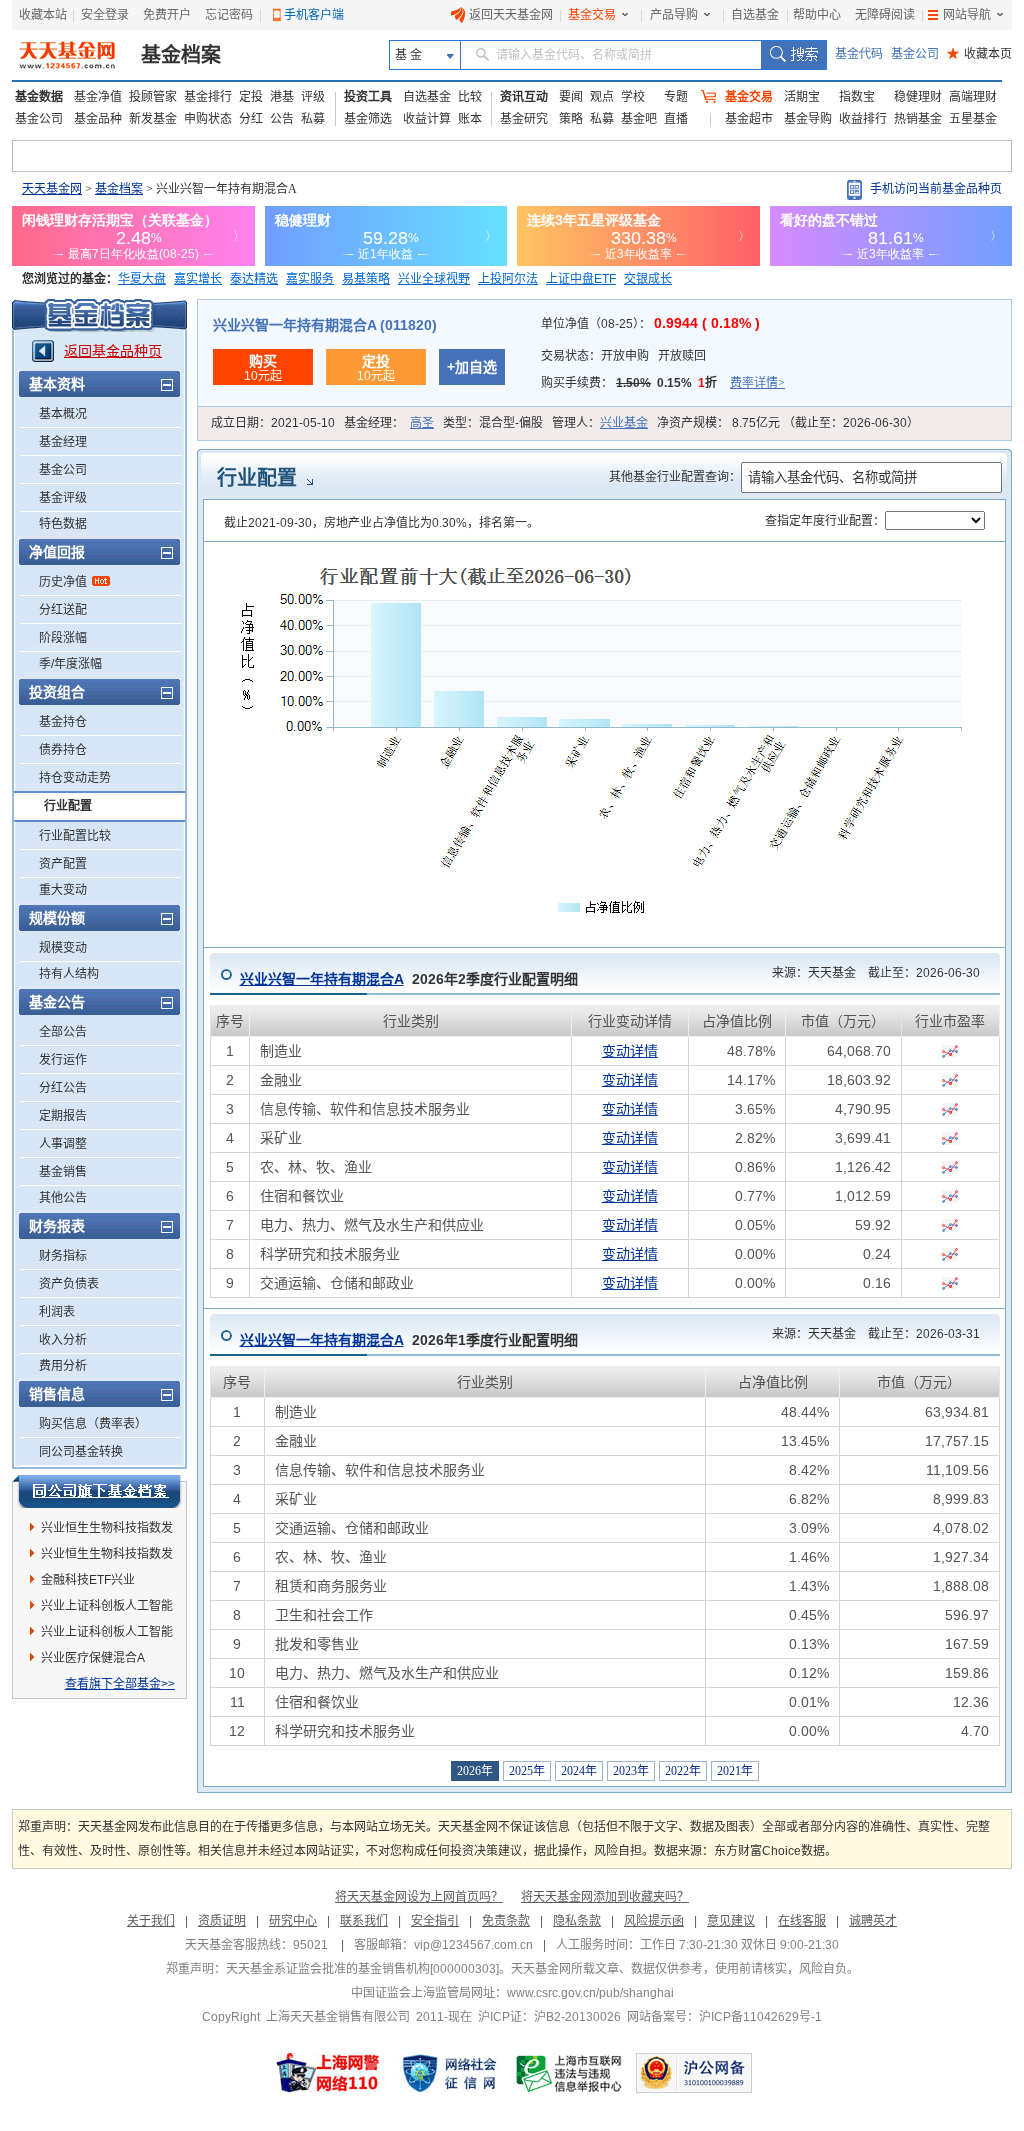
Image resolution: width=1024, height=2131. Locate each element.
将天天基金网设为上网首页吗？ (419, 1897)
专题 (676, 97)
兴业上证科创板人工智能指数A (107, 1609)
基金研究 (524, 119)
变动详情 (630, 1051)
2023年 (631, 1771)
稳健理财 (918, 97)
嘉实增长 (198, 279)
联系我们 (364, 1921)
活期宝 (802, 97)
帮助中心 (817, 15)
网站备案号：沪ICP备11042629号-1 (724, 2017)
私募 (313, 119)
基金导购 (808, 119)
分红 (251, 119)
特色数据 (63, 524)
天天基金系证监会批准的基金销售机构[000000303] (362, 1969)
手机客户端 (314, 15)
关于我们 (151, 1921)
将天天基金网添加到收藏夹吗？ (605, 1897)
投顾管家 (153, 97)
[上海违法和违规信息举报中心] (570, 2073)
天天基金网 (52, 189)
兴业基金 (624, 423)
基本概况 (63, 414)
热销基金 (918, 119)
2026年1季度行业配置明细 (409, 1340)
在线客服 (802, 1921)
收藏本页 (979, 54)
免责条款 (506, 1921)
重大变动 (63, 890)
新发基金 (153, 119)
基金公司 (915, 54)
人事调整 (63, 1144)
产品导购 (674, 15)
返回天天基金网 (511, 15)
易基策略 (366, 279)
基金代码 (859, 54)
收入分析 (63, 1340)
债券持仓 (63, 750)
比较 (470, 97)
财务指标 (63, 1256)
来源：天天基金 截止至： (870, 973)
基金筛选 (368, 119)
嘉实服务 (310, 279)
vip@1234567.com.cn (473, 1945)
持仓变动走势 (75, 778)
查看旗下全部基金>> (120, 1684)
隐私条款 (577, 1921)
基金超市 (749, 119)
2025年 (527, 1771)
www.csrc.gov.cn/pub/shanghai (590, 1993)
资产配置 (63, 864)
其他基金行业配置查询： (675, 477)
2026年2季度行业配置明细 (409, 979)
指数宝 (857, 97)
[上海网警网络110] (328, 2073)
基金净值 (98, 97)
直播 (676, 119)
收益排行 (863, 119)
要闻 (571, 97)
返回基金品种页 (113, 351)
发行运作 (63, 1060)
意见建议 (731, 1921)
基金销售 (63, 1172)
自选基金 (755, 15)
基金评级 (63, 498)
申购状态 (208, 119)
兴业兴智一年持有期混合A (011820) (325, 325)
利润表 (57, 1312)
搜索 (793, 55)
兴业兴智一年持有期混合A (322, 979)
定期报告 (63, 1116)
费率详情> (757, 383)
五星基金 (973, 119)
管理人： (600, 423)
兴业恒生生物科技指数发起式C (107, 1557)
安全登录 (105, 15)
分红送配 (63, 610)
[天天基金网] (69, 55)
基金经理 (63, 442)
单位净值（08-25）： (650, 324)
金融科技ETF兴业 (88, 1580)
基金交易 (592, 15)
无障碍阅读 (885, 15)
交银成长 (648, 279)
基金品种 (98, 119)
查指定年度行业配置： (825, 521)
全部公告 (63, 1032)
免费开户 (167, 15)
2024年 (579, 1771)
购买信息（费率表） (93, 1424)
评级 (313, 97)
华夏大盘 (142, 279)
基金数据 (39, 97)
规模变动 (63, 948)
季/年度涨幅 (70, 664)
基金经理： (389, 423)
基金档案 (181, 55)
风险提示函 (654, 1921)
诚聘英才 (873, 1921)
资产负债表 (69, 1284)
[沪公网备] (694, 2073)
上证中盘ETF (581, 279)
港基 (282, 97)
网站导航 (967, 15)
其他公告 (63, 1198)
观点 (602, 97)
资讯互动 (524, 97)
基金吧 (639, 119)
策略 (571, 119)
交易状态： (623, 356)
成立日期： (273, 423)
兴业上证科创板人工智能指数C (107, 1635)
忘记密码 (229, 15)
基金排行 (208, 97)
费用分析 (63, 1366)
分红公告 (63, 1088)
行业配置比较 (75, 836)
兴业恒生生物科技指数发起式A (107, 1531)
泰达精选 (254, 279)
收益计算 (427, 119)
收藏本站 (43, 15)
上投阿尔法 (508, 279)
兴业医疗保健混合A (93, 1658)
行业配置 (68, 806)
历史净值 (63, 582)
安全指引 (435, 1921)
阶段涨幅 (63, 638)
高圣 (422, 423)
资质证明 (222, 1921)
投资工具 (368, 97)
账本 (470, 119)
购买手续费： (663, 383)
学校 (633, 97)
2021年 (735, 1771)
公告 (282, 119)
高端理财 (973, 97)
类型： (493, 423)
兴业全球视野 (434, 279)
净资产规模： (788, 423)
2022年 (683, 1771)
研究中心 (293, 1921)
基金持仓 (63, 722)
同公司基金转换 (81, 1452)
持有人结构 (69, 974)
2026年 (475, 1771)
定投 (251, 97)
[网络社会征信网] (449, 2073)
